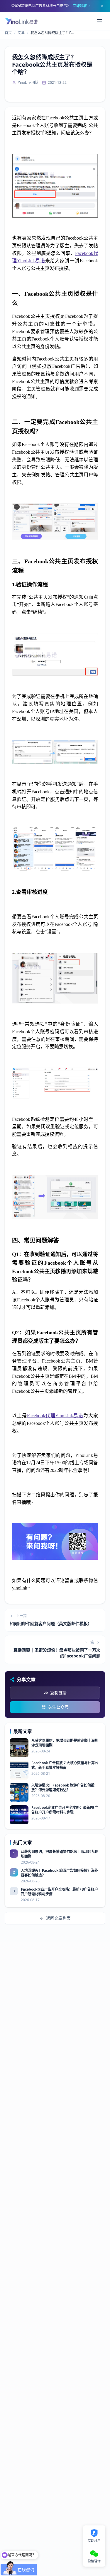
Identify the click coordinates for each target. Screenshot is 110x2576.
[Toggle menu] (99, 21)
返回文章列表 (58, 1918)
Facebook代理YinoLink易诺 (55, 1416)
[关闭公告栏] (102, 6)
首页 (8, 33)
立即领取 (80, 6)
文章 (21, 33)
